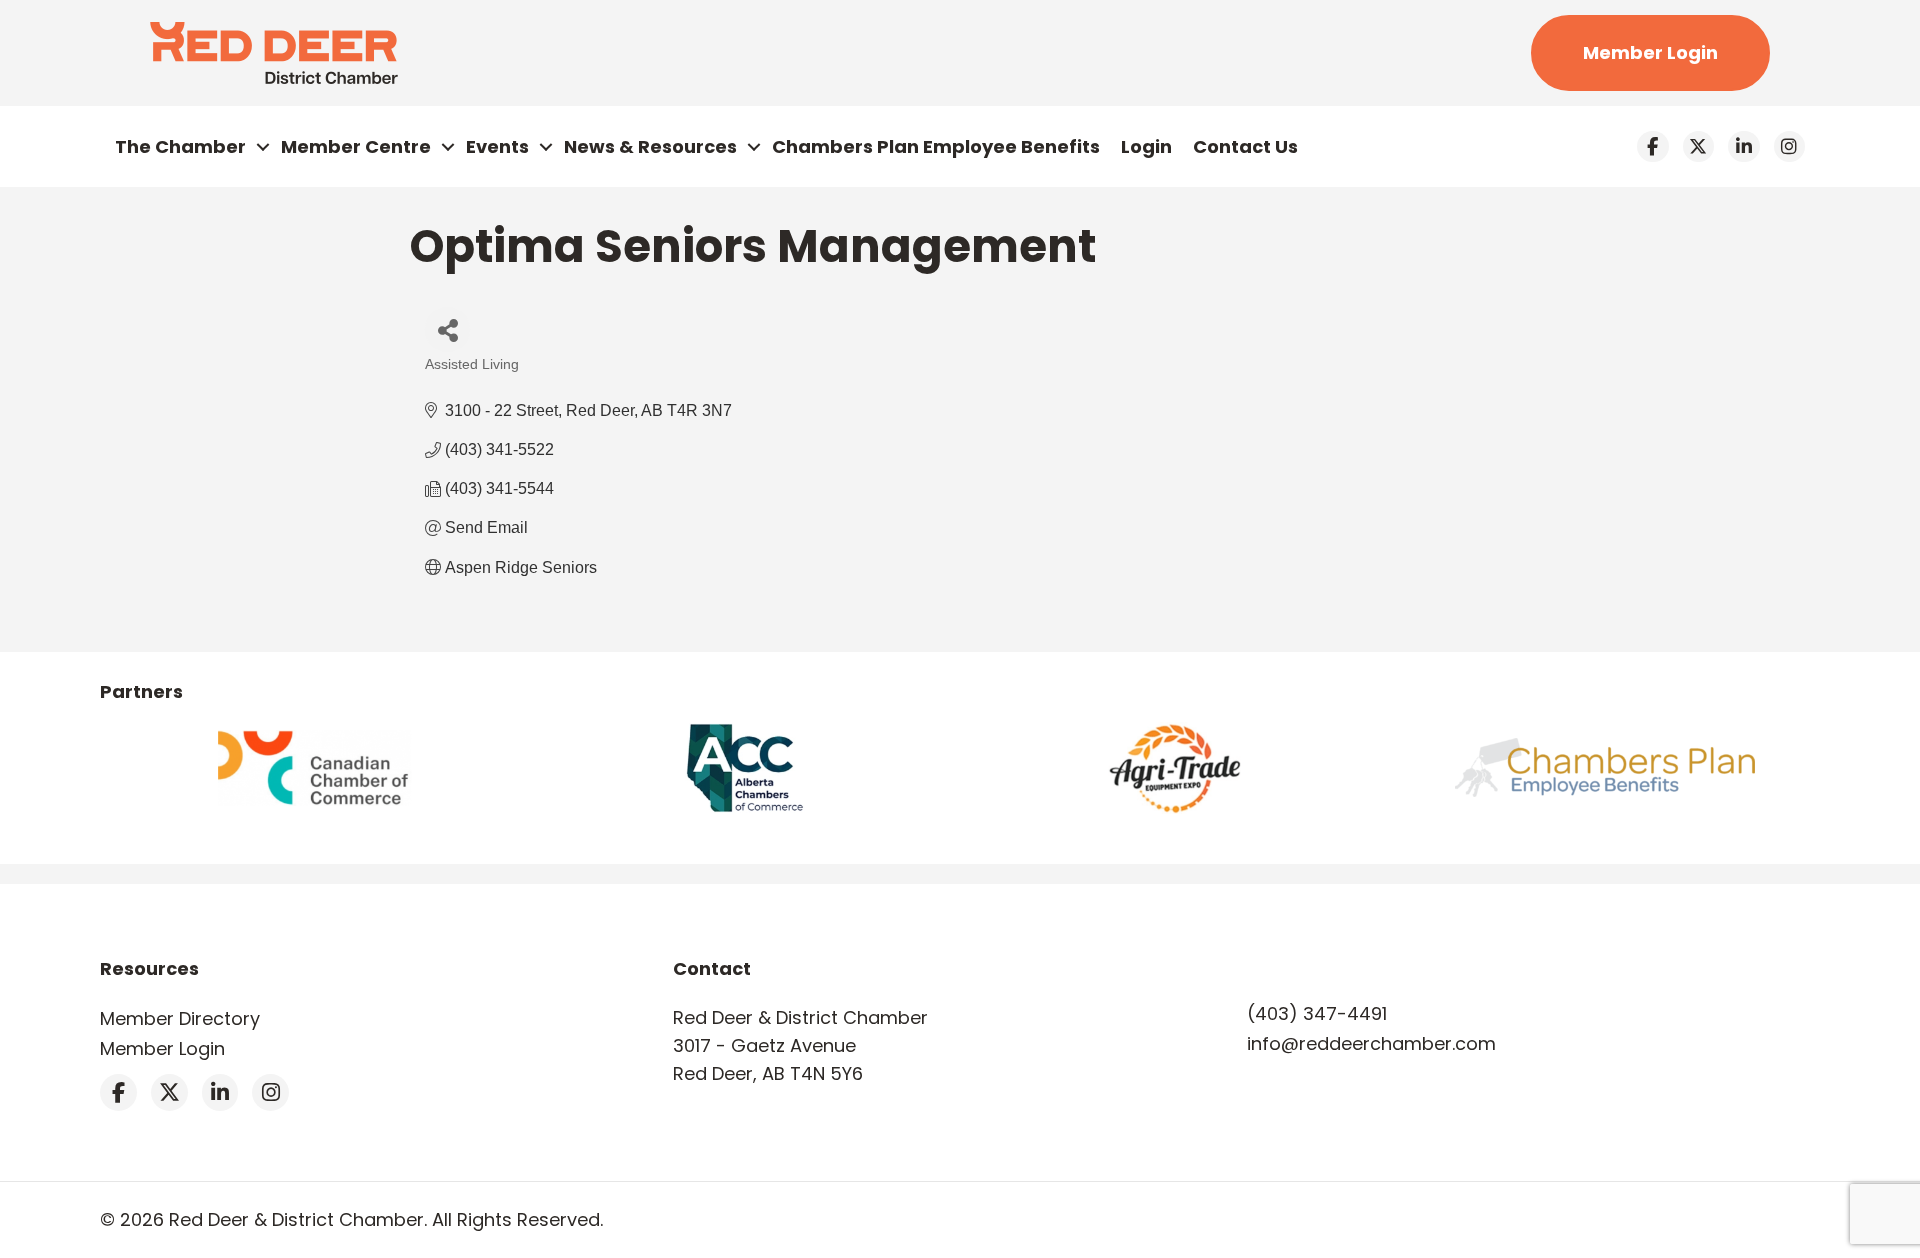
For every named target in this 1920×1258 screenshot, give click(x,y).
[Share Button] (447, 329)
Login (1146, 146)
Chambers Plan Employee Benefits (936, 146)
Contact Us (1245, 146)
